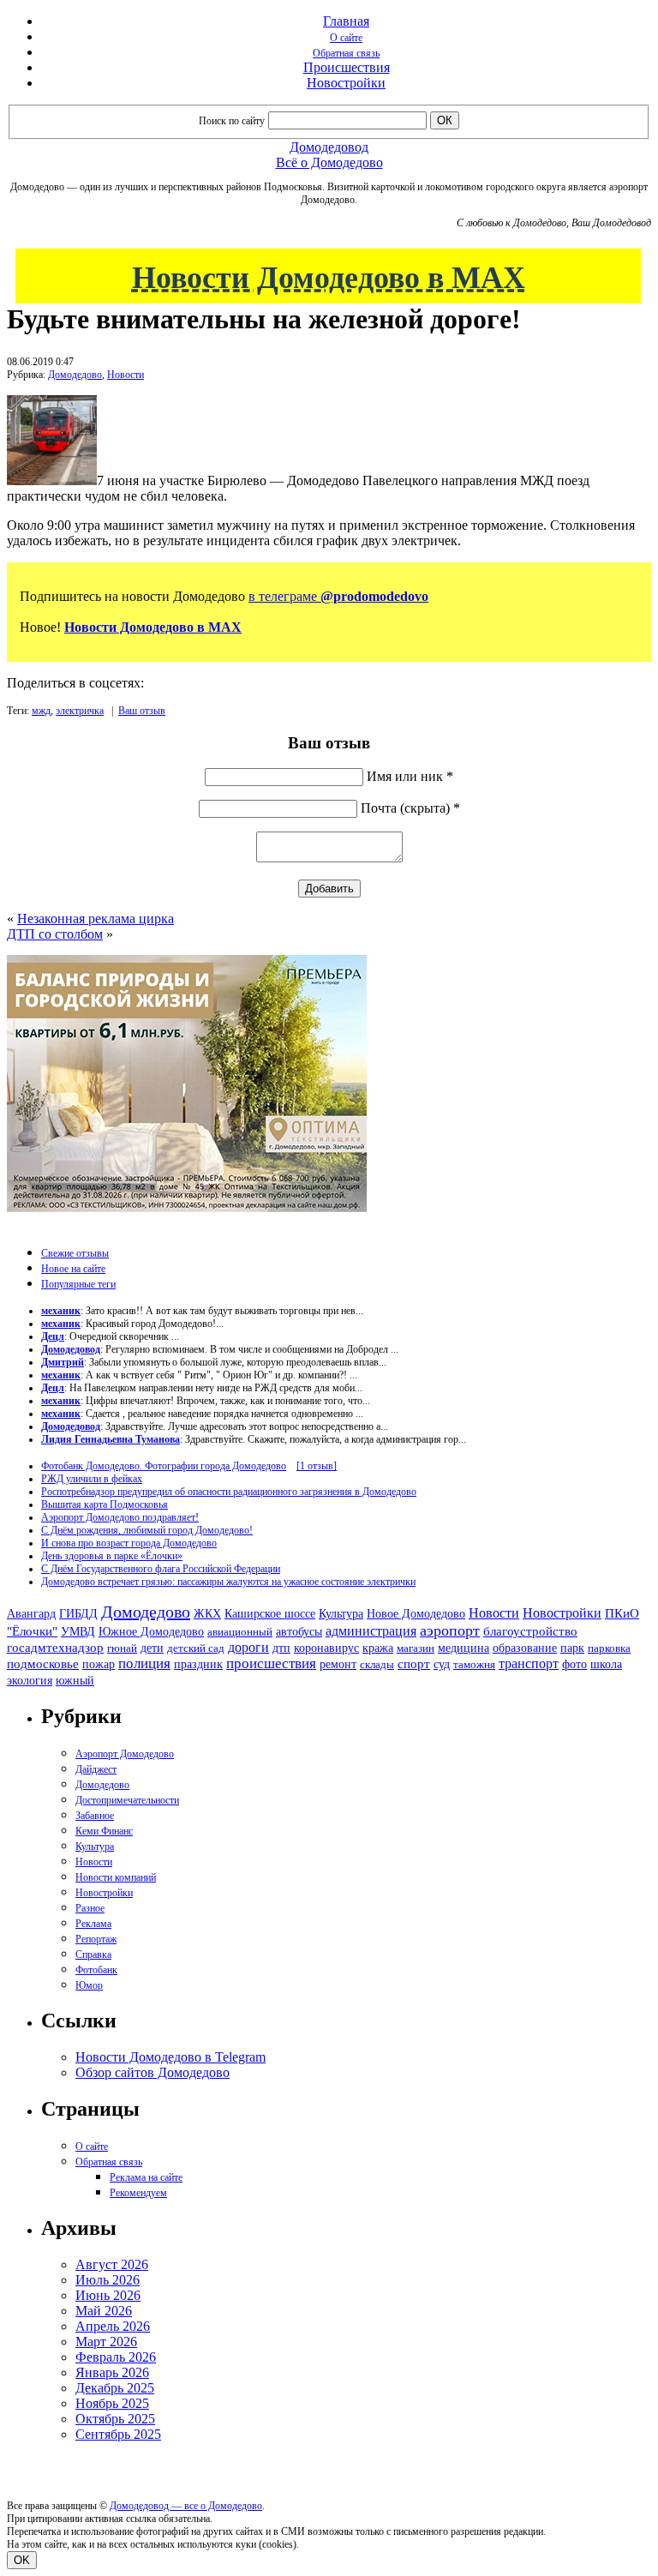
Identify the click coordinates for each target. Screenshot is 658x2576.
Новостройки (346, 83)
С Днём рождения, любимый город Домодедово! (147, 1530)
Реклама (93, 1924)
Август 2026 (112, 2264)
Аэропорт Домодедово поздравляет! (120, 1517)
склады (377, 1664)
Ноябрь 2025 (112, 2403)
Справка (93, 1955)
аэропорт (450, 1630)
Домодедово (75, 375)
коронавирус (326, 1648)
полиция (144, 1663)
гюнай (122, 1648)
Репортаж (96, 1939)
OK (22, 2560)
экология (30, 1680)
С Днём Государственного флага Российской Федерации (161, 1569)
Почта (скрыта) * (410, 808)
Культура (341, 1614)
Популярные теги (78, 1284)
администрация (371, 1631)
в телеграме (338, 596)
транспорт (529, 1663)
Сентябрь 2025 (118, 2434)
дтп (281, 1648)
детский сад (196, 1648)
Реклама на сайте (146, 2177)
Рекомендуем (138, 2193)
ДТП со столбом (55, 934)
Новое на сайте (73, 1269)
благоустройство (530, 1631)
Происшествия (347, 67)
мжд (41, 711)
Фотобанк (96, 1970)
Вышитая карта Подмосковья (105, 1504)
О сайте (346, 38)
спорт (414, 1663)
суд (442, 1664)
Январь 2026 (112, 2372)
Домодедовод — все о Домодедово (186, 2506)
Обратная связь (346, 53)
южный (75, 1680)
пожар (99, 1664)
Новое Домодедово (416, 1613)
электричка (80, 711)
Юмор (89, 1985)
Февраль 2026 (116, 2357)
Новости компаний (116, 1877)
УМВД (78, 1631)
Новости (126, 375)
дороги (248, 1647)
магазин (416, 1648)
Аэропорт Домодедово (125, 1754)
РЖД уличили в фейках (92, 1479)
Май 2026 (104, 2311)
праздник (198, 1664)
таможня (474, 1664)
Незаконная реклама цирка (96, 919)
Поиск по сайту (232, 121)
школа (606, 1664)
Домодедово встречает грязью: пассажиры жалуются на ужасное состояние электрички (228, 1582)
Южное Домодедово (151, 1631)
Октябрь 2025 (115, 2419)
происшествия (271, 1663)
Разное (90, 1908)
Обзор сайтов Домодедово (153, 2072)
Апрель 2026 (113, 2326)
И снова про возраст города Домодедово (129, 1543)
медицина (464, 1648)
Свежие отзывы (75, 1253)
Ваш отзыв (142, 711)
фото (574, 1664)
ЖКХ (207, 1613)
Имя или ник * (410, 776)
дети (152, 1648)
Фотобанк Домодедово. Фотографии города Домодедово (164, 1466)
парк (572, 1648)
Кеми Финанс (104, 1831)
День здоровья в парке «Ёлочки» (112, 1556)
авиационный (240, 1632)
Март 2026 (106, 2342)
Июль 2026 (108, 2280)
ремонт (338, 1664)
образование (525, 1648)
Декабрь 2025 (115, 2388)
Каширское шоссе (270, 1613)
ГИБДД (78, 1614)
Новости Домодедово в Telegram (170, 2057)
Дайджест (96, 1769)
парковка (609, 1648)
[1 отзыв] (317, 1466)
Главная (346, 21)
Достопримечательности (127, 1800)
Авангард (31, 1613)
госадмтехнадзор (55, 1648)
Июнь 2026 (108, 2295)
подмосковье (43, 1664)
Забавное (95, 1816)
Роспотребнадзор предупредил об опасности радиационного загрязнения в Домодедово (229, 1492)
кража (378, 1648)
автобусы (299, 1632)
